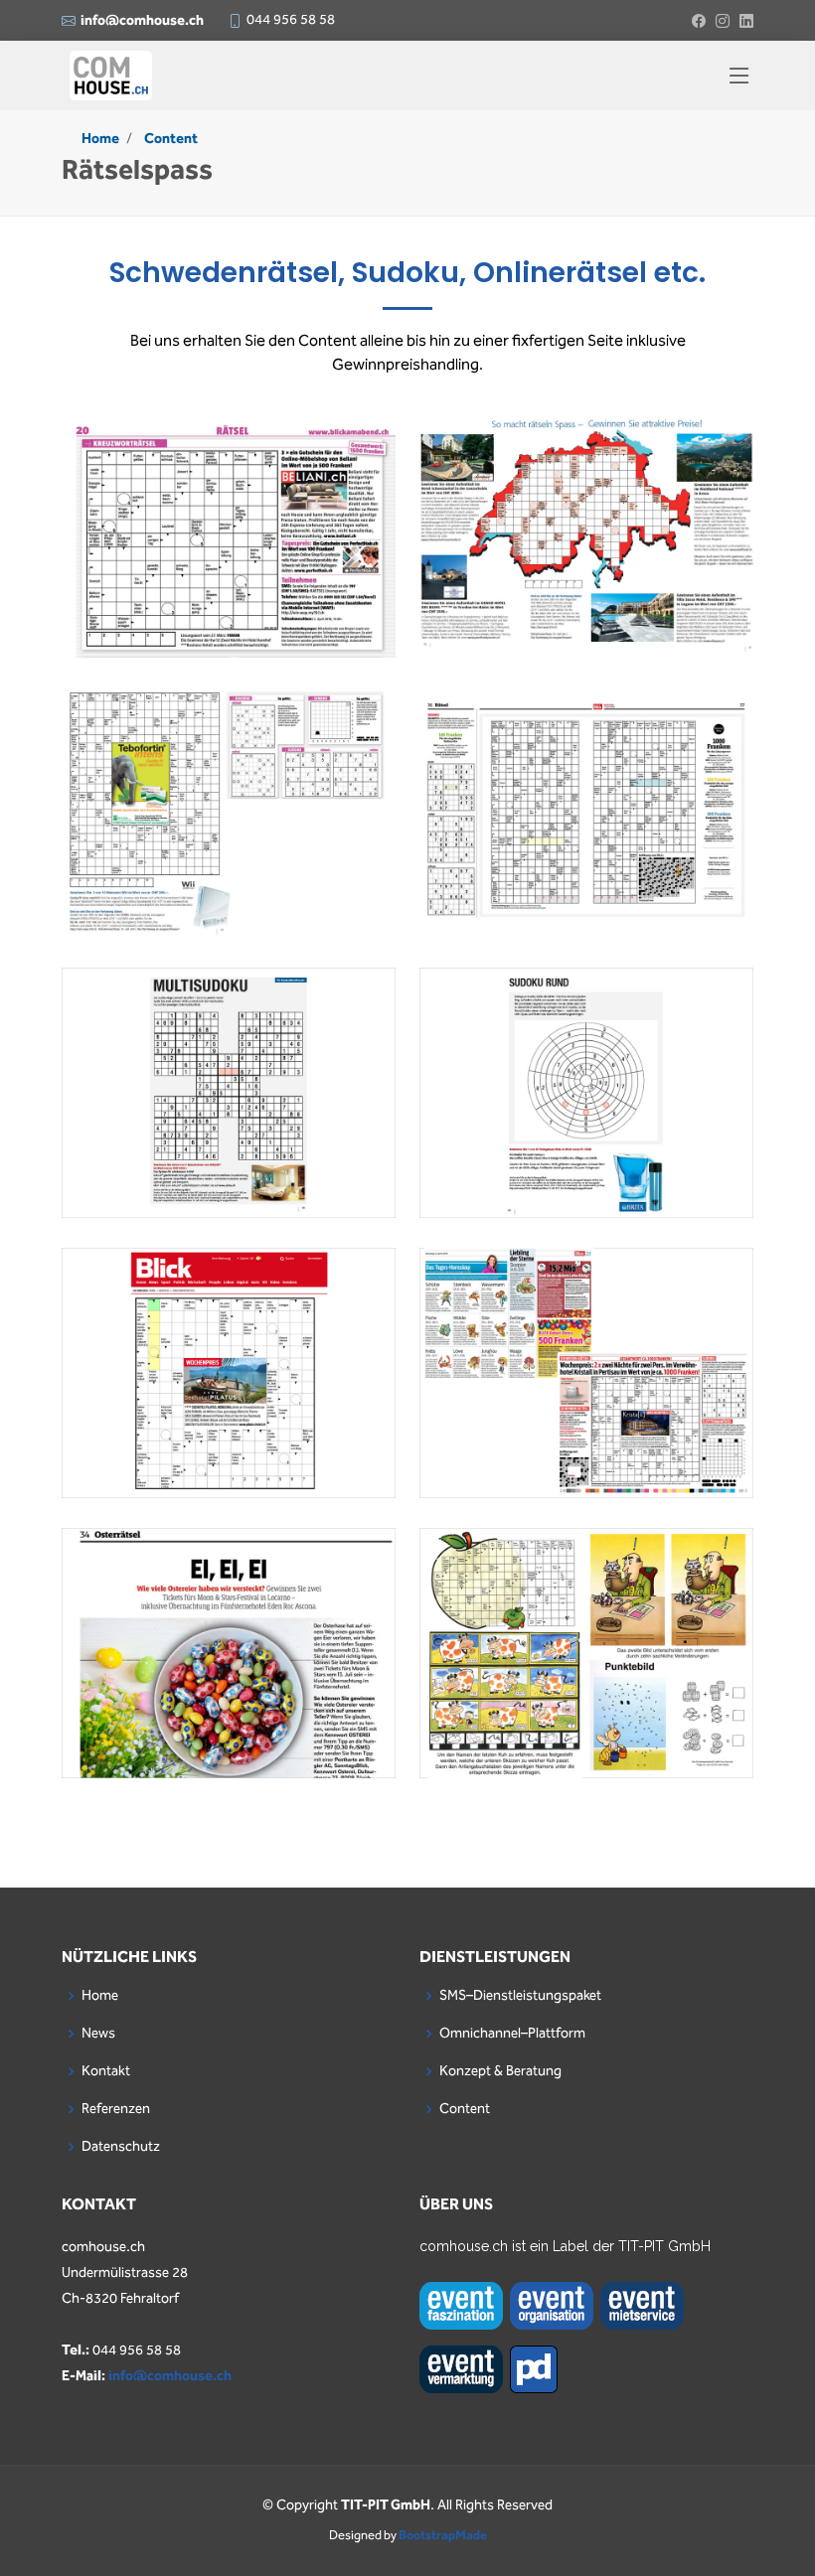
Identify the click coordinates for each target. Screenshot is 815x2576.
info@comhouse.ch (170, 2376)
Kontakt (106, 2071)
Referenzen (116, 2109)
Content (171, 139)
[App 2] (229, 829)
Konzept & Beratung (500, 2071)
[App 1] (229, 548)
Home (100, 139)
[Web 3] (586, 548)
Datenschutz (121, 2147)
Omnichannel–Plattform (512, 2034)
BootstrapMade (443, 2536)
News (98, 2034)
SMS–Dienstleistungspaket (520, 1996)
